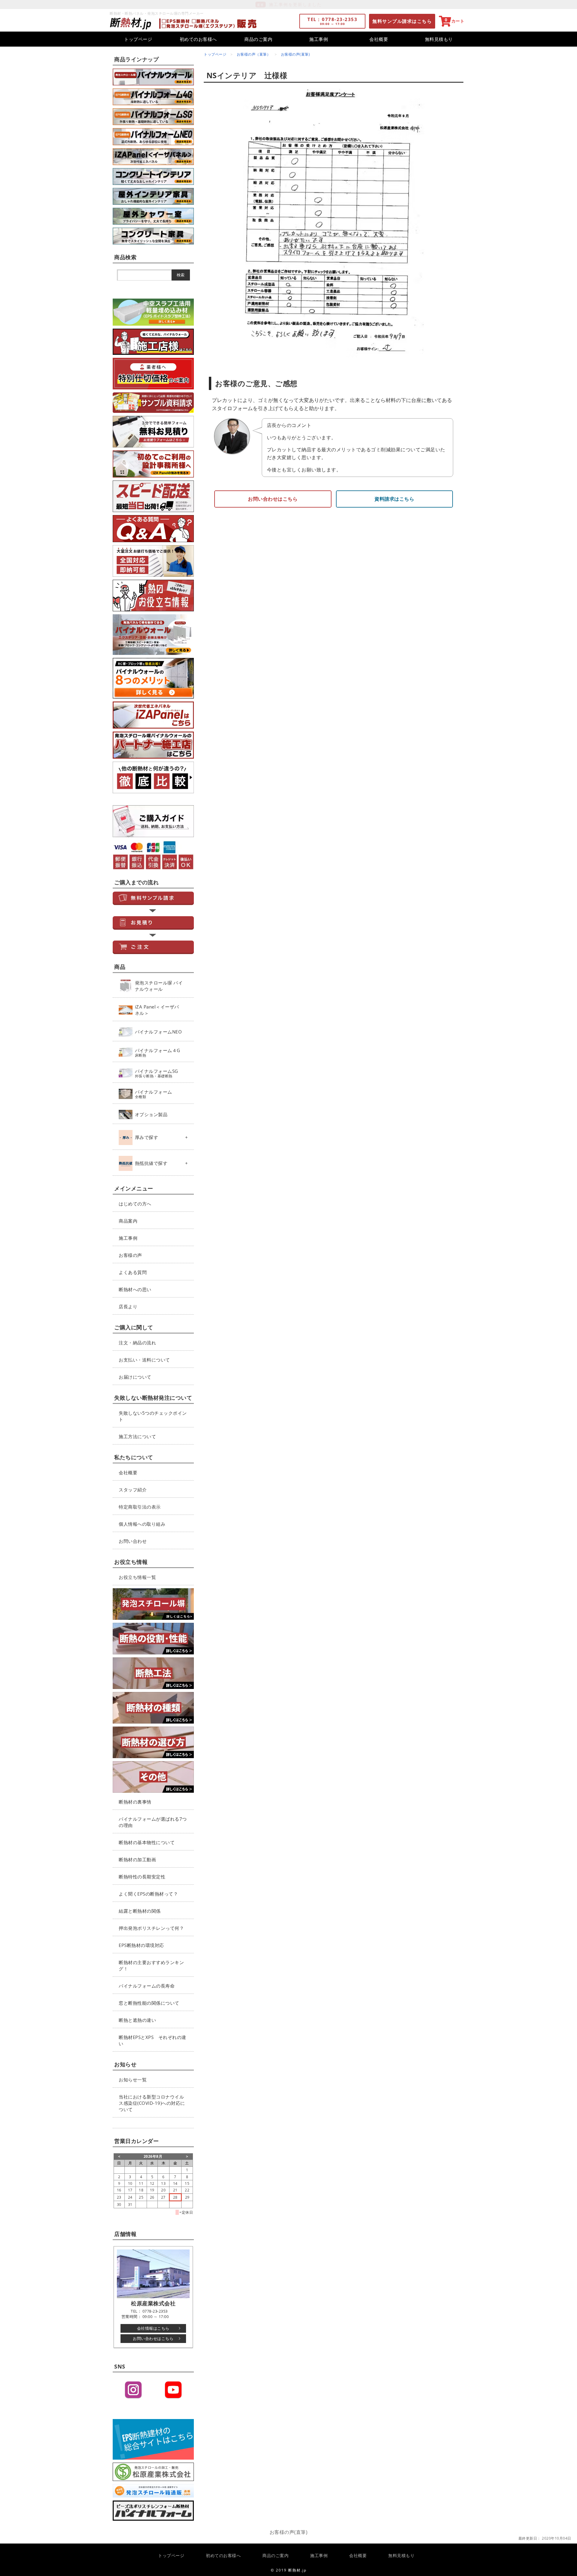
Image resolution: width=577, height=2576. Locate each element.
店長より (128, 1306)
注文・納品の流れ (137, 1343)
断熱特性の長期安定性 (142, 1877)
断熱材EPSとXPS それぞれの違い (153, 2040)
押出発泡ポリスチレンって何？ (151, 1928)
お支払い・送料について (144, 1360)
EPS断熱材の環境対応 (141, 1945)
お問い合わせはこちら (153, 2338)
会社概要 (379, 39)
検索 (181, 275)
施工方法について (137, 1436)
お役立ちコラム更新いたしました (295, 4)
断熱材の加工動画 (137, 1859)
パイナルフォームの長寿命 (147, 1986)
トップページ (138, 39)
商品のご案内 (258, 39)
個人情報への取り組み (142, 1524)
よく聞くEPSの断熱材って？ (148, 1894)
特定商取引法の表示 (140, 1507)
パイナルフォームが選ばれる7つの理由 (153, 1822)
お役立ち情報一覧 (137, 1577)
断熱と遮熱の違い (137, 2020)
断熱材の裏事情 (135, 1802)
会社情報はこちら (153, 2328)
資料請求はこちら (394, 499)
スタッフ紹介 (133, 1490)
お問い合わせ (133, 1541)
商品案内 (128, 1221)
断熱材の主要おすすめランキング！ (151, 1965)
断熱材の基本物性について (147, 1842)
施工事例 (319, 39)
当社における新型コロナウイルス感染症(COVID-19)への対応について (152, 2103)
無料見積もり (439, 39)
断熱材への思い (135, 1289)
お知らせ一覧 (133, 2080)
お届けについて (135, 1377)
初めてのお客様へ (198, 39)
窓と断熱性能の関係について (149, 2003)
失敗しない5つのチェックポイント (153, 1416)
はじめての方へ (135, 1204)
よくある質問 (133, 1272)
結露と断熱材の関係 (140, 1911)
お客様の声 (130, 1255)
